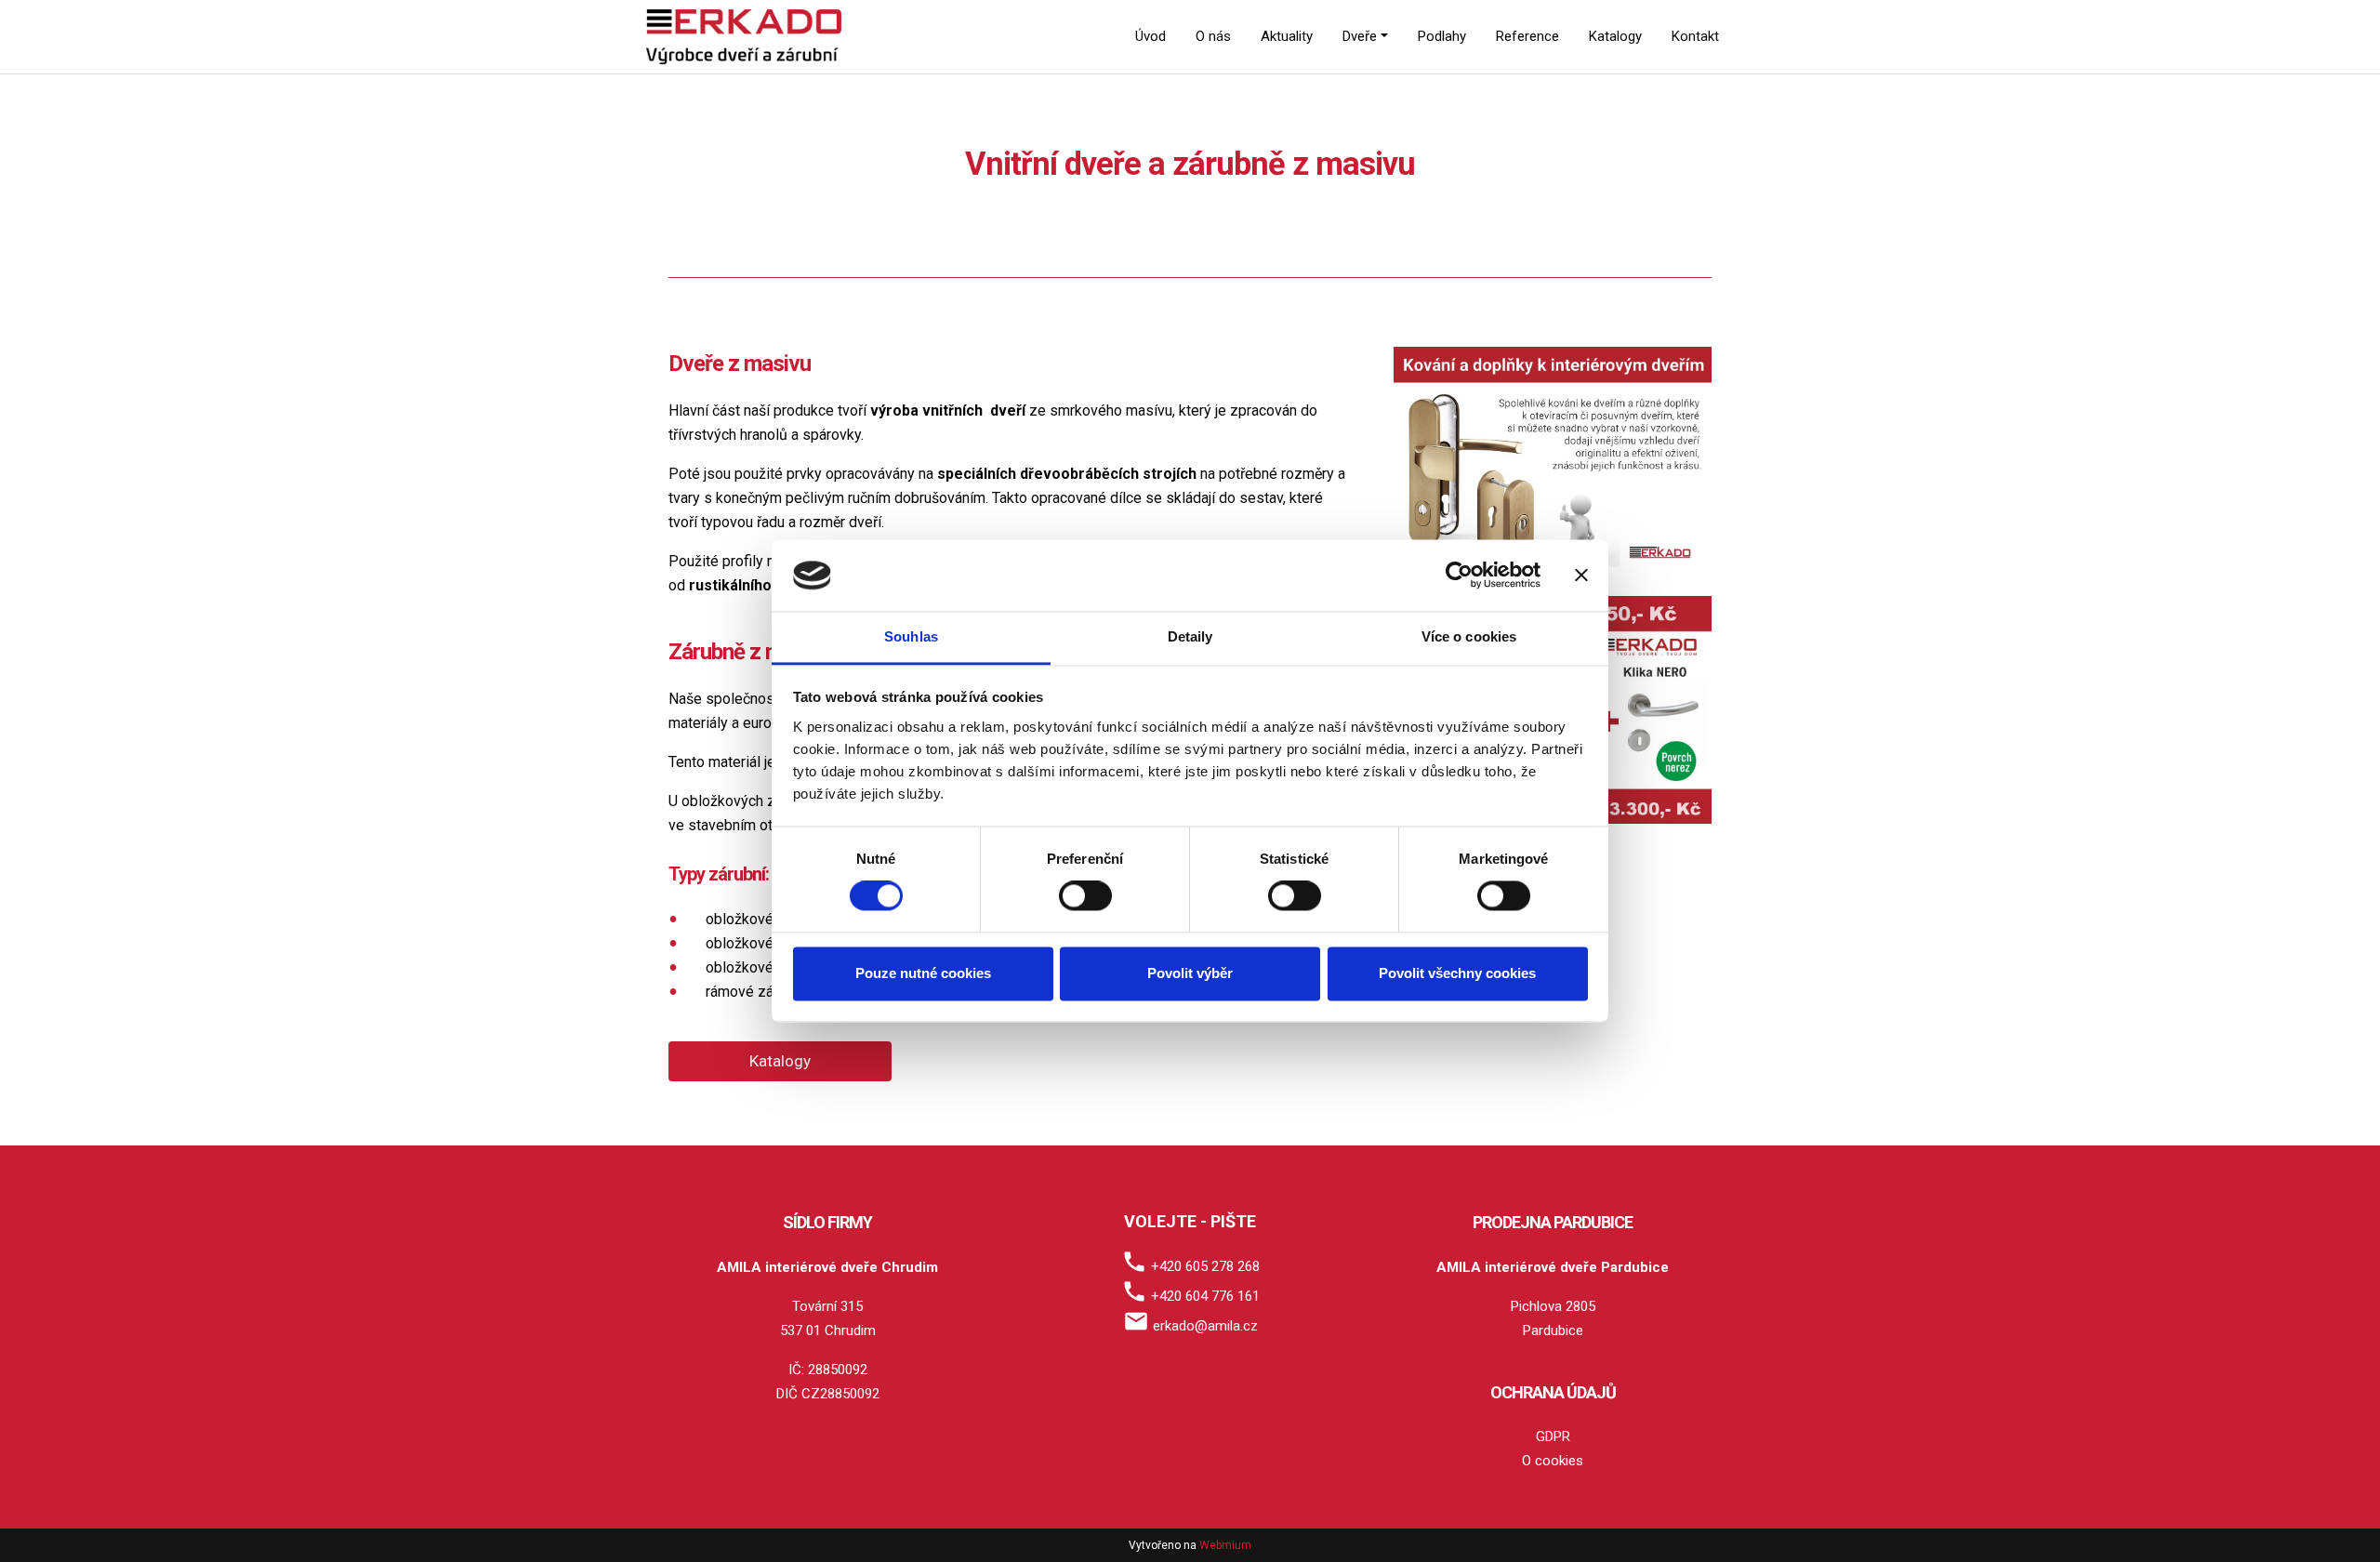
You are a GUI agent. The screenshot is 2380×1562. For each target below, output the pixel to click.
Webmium (1225, 1545)
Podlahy (1442, 36)
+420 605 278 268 (1205, 1266)
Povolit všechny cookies (1457, 973)
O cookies (1553, 1461)
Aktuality (1287, 36)
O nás (1213, 36)
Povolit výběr (1190, 973)
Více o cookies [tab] (1469, 636)
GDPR (1553, 1436)
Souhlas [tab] (911, 636)
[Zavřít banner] (1581, 576)
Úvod (1150, 36)
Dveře (1360, 36)
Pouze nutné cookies (923, 973)
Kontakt (1695, 36)
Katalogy (1615, 36)
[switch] (1085, 896)
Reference (1527, 36)
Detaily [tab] (1190, 636)
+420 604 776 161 (1205, 1296)
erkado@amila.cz (1205, 1326)
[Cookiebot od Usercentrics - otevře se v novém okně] (1459, 576)
